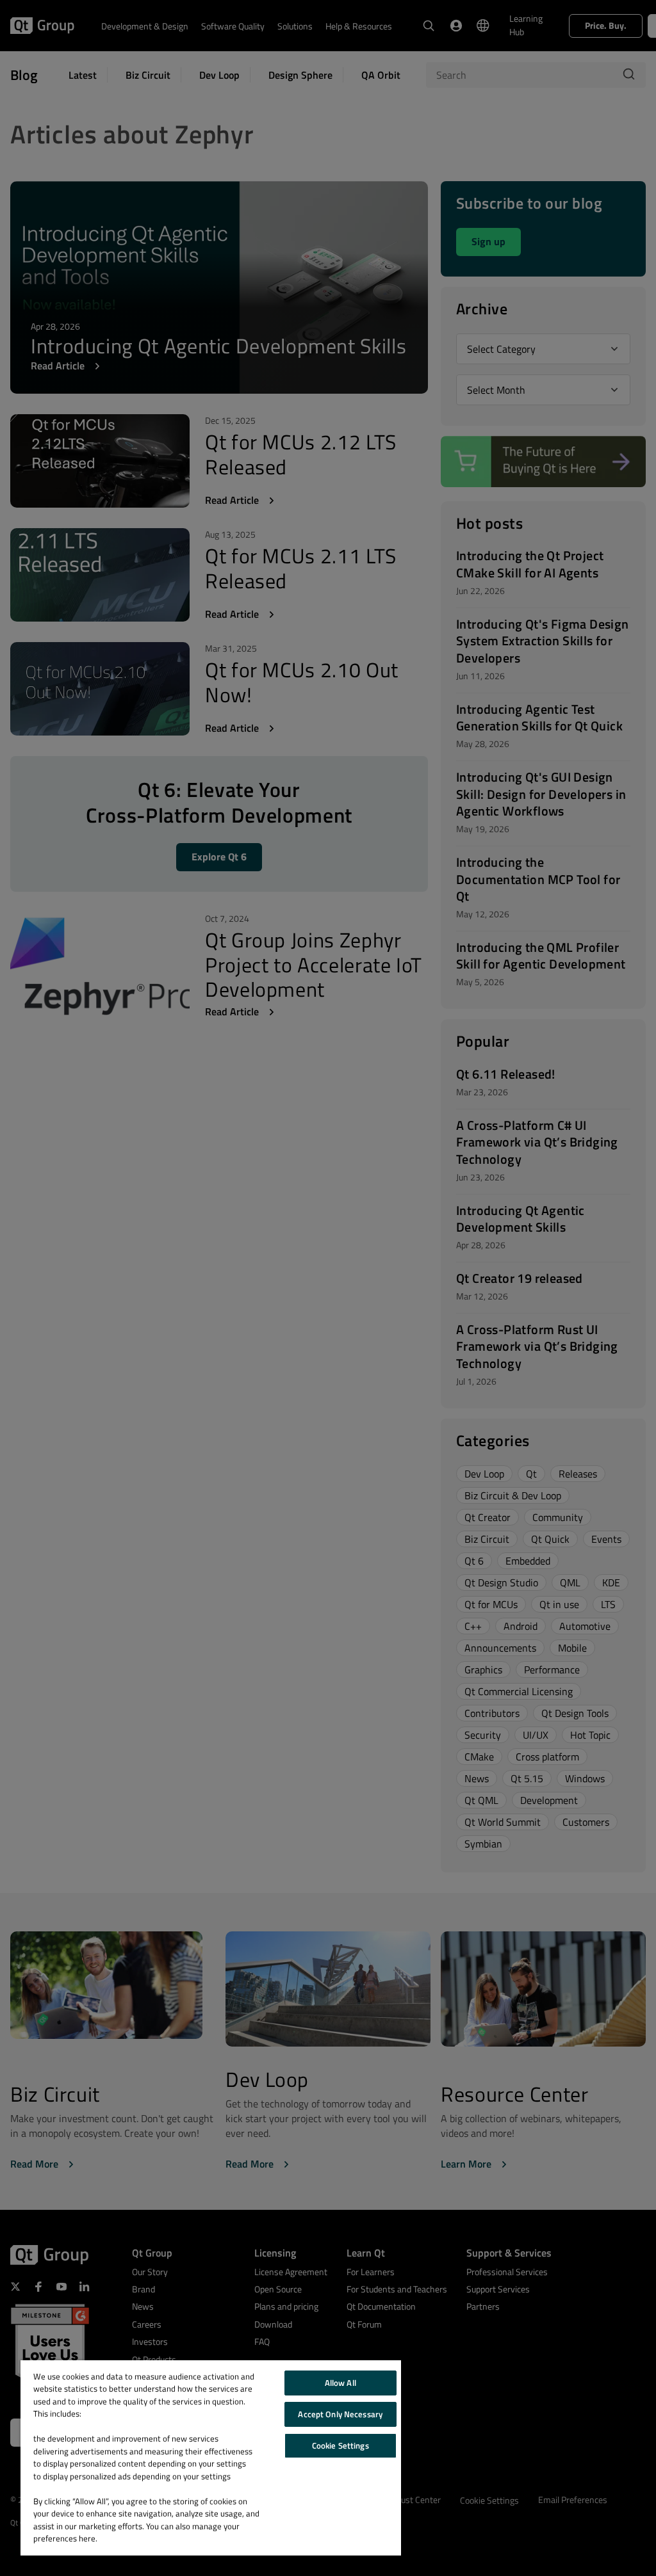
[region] (211, 2458)
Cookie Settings (340, 2445)
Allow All (340, 2383)
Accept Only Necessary (340, 2414)
